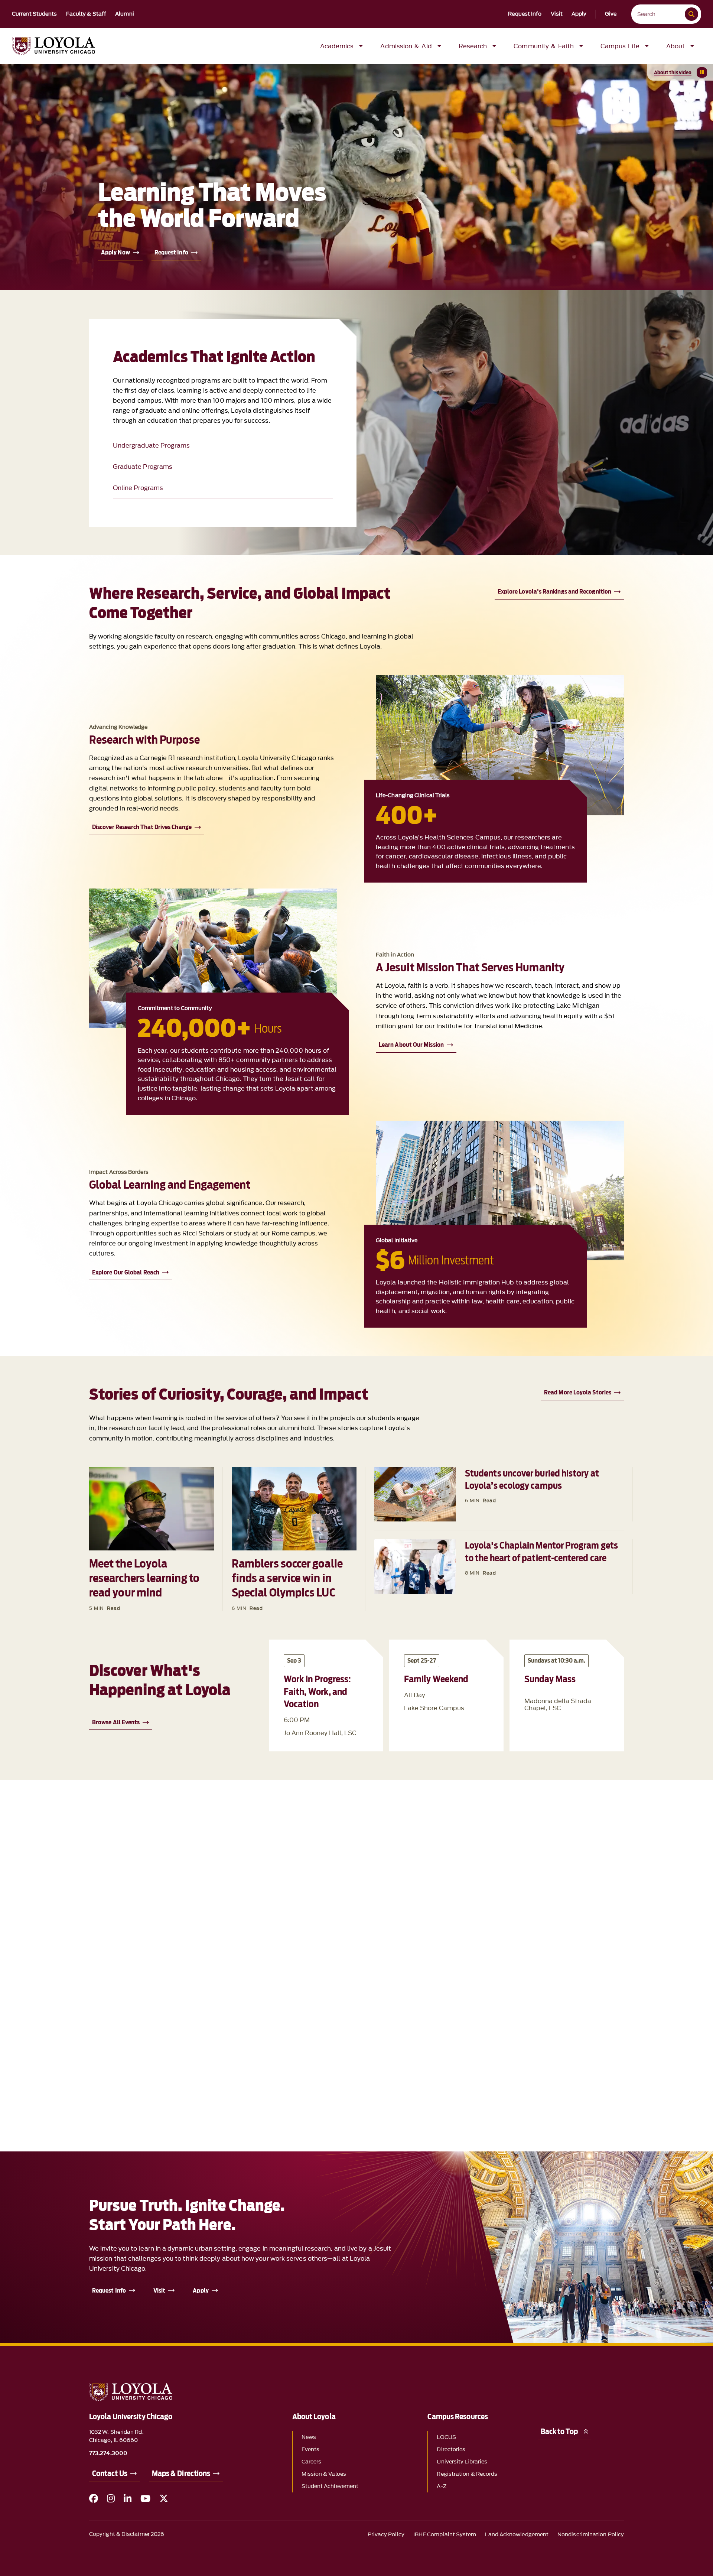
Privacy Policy (386, 2535)
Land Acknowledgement (517, 2535)
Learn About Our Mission (411, 1045)
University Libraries (462, 2462)
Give (611, 14)
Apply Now (115, 252)
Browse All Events (116, 1722)
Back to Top (559, 2432)
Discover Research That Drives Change (142, 827)
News (309, 2437)
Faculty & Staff (86, 14)
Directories (451, 2450)
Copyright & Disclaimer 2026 (127, 2534)
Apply (579, 14)
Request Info (525, 14)
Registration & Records (467, 2474)
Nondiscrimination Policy (591, 2535)
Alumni (125, 14)
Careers (312, 2462)
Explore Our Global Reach (126, 1272)
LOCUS (446, 2437)
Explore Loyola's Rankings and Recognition (554, 592)
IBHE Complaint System (445, 2535)
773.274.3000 (108, 2453)
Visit (557, 14)
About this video (673, 72)
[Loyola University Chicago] (53, 46)
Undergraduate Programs (151, 445)
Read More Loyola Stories (578, 1392)
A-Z (441, 2486)
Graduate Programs (143, 467)
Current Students (35, 14)
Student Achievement (330, 2486)
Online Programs (138, 488)
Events (310, 2450)
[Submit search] (691, 14)
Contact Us (110, 2473)
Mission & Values (324, 2474)
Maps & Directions (181, 2473)
